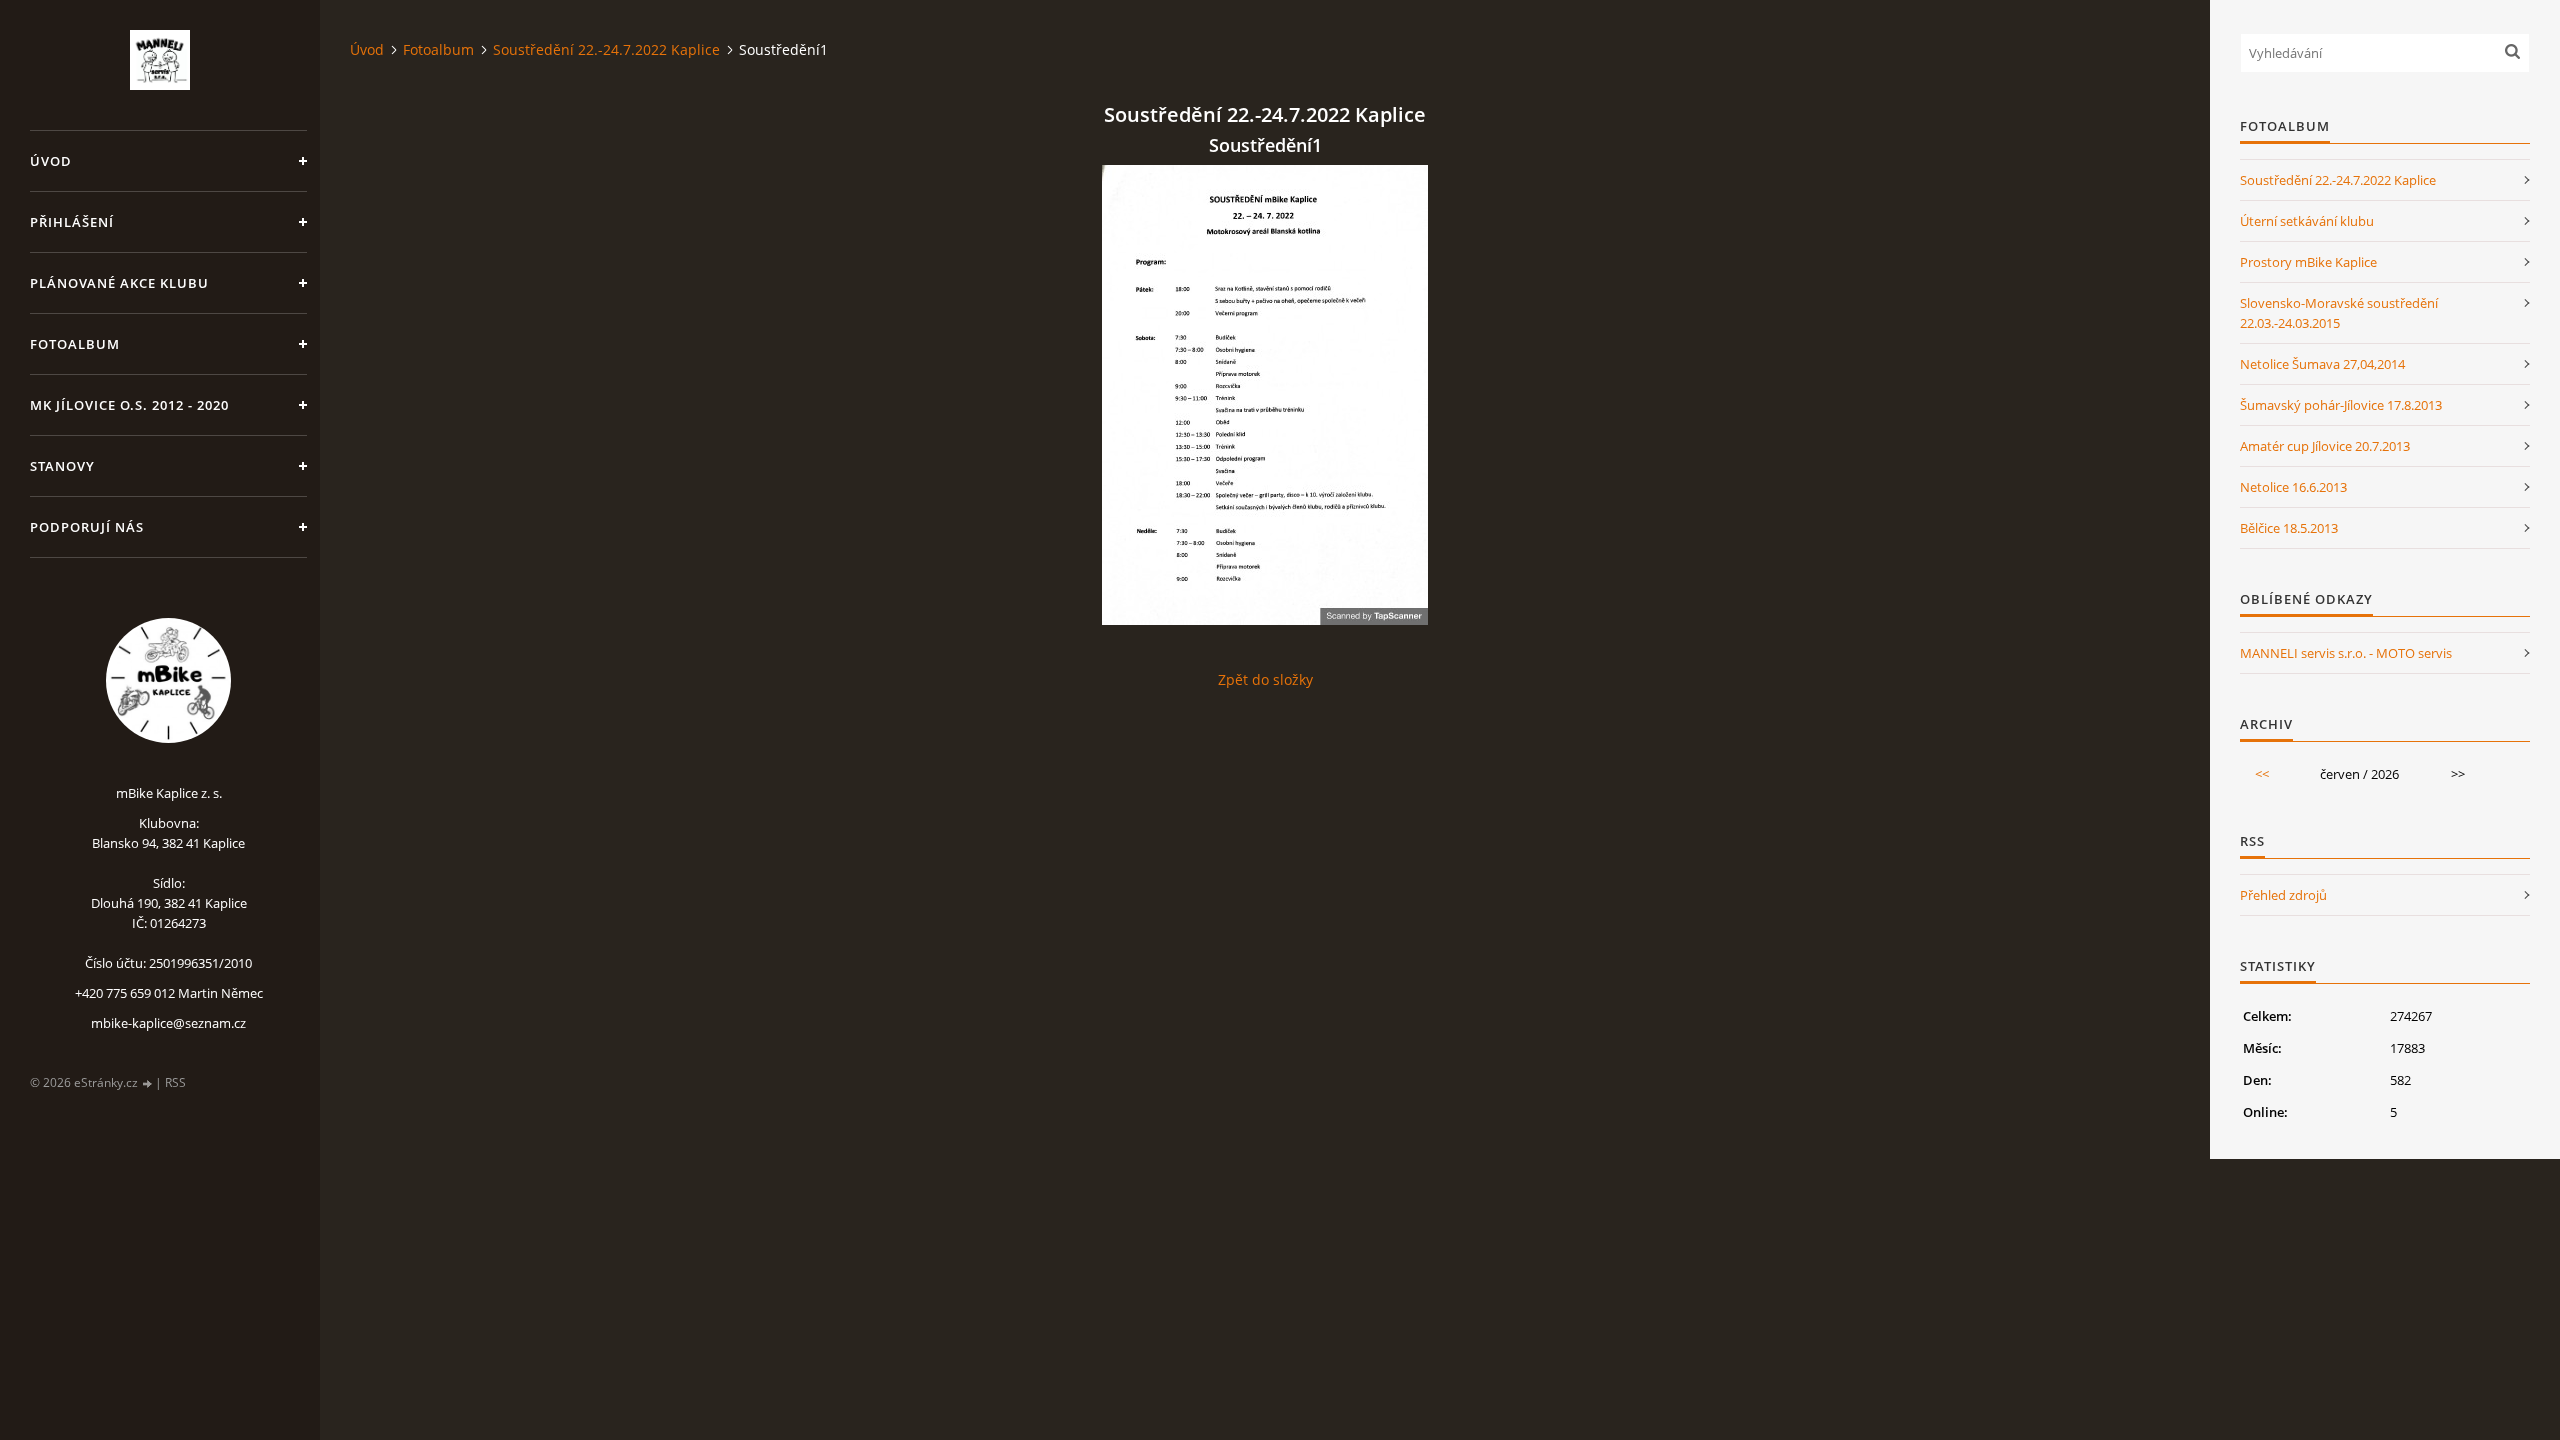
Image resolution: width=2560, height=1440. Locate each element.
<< (2262, 774)
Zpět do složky (1265, 679)
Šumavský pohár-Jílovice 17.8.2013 (2341, 405)
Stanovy (62, 466)
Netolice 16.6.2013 (2293, 487)
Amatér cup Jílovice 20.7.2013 (2325, 446)
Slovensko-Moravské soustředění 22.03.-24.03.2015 (2339, 313)
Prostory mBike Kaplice (2308, 262)
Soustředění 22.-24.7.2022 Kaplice (606, 49)
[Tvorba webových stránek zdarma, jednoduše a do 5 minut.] (148, 1083)
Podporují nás (87, 527)
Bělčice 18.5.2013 (2289, 528)
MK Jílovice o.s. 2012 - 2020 (129, 405)
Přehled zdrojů (2283, 895)
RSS (175, 1082)
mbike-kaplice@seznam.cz (168, 1023)
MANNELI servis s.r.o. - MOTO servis (2346, 653)
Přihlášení (72, 222)
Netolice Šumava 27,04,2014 (2322, 364)
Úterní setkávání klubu (2307, 221)
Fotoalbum (75, 344)
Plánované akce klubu (119, 283)
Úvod (51, 161)
